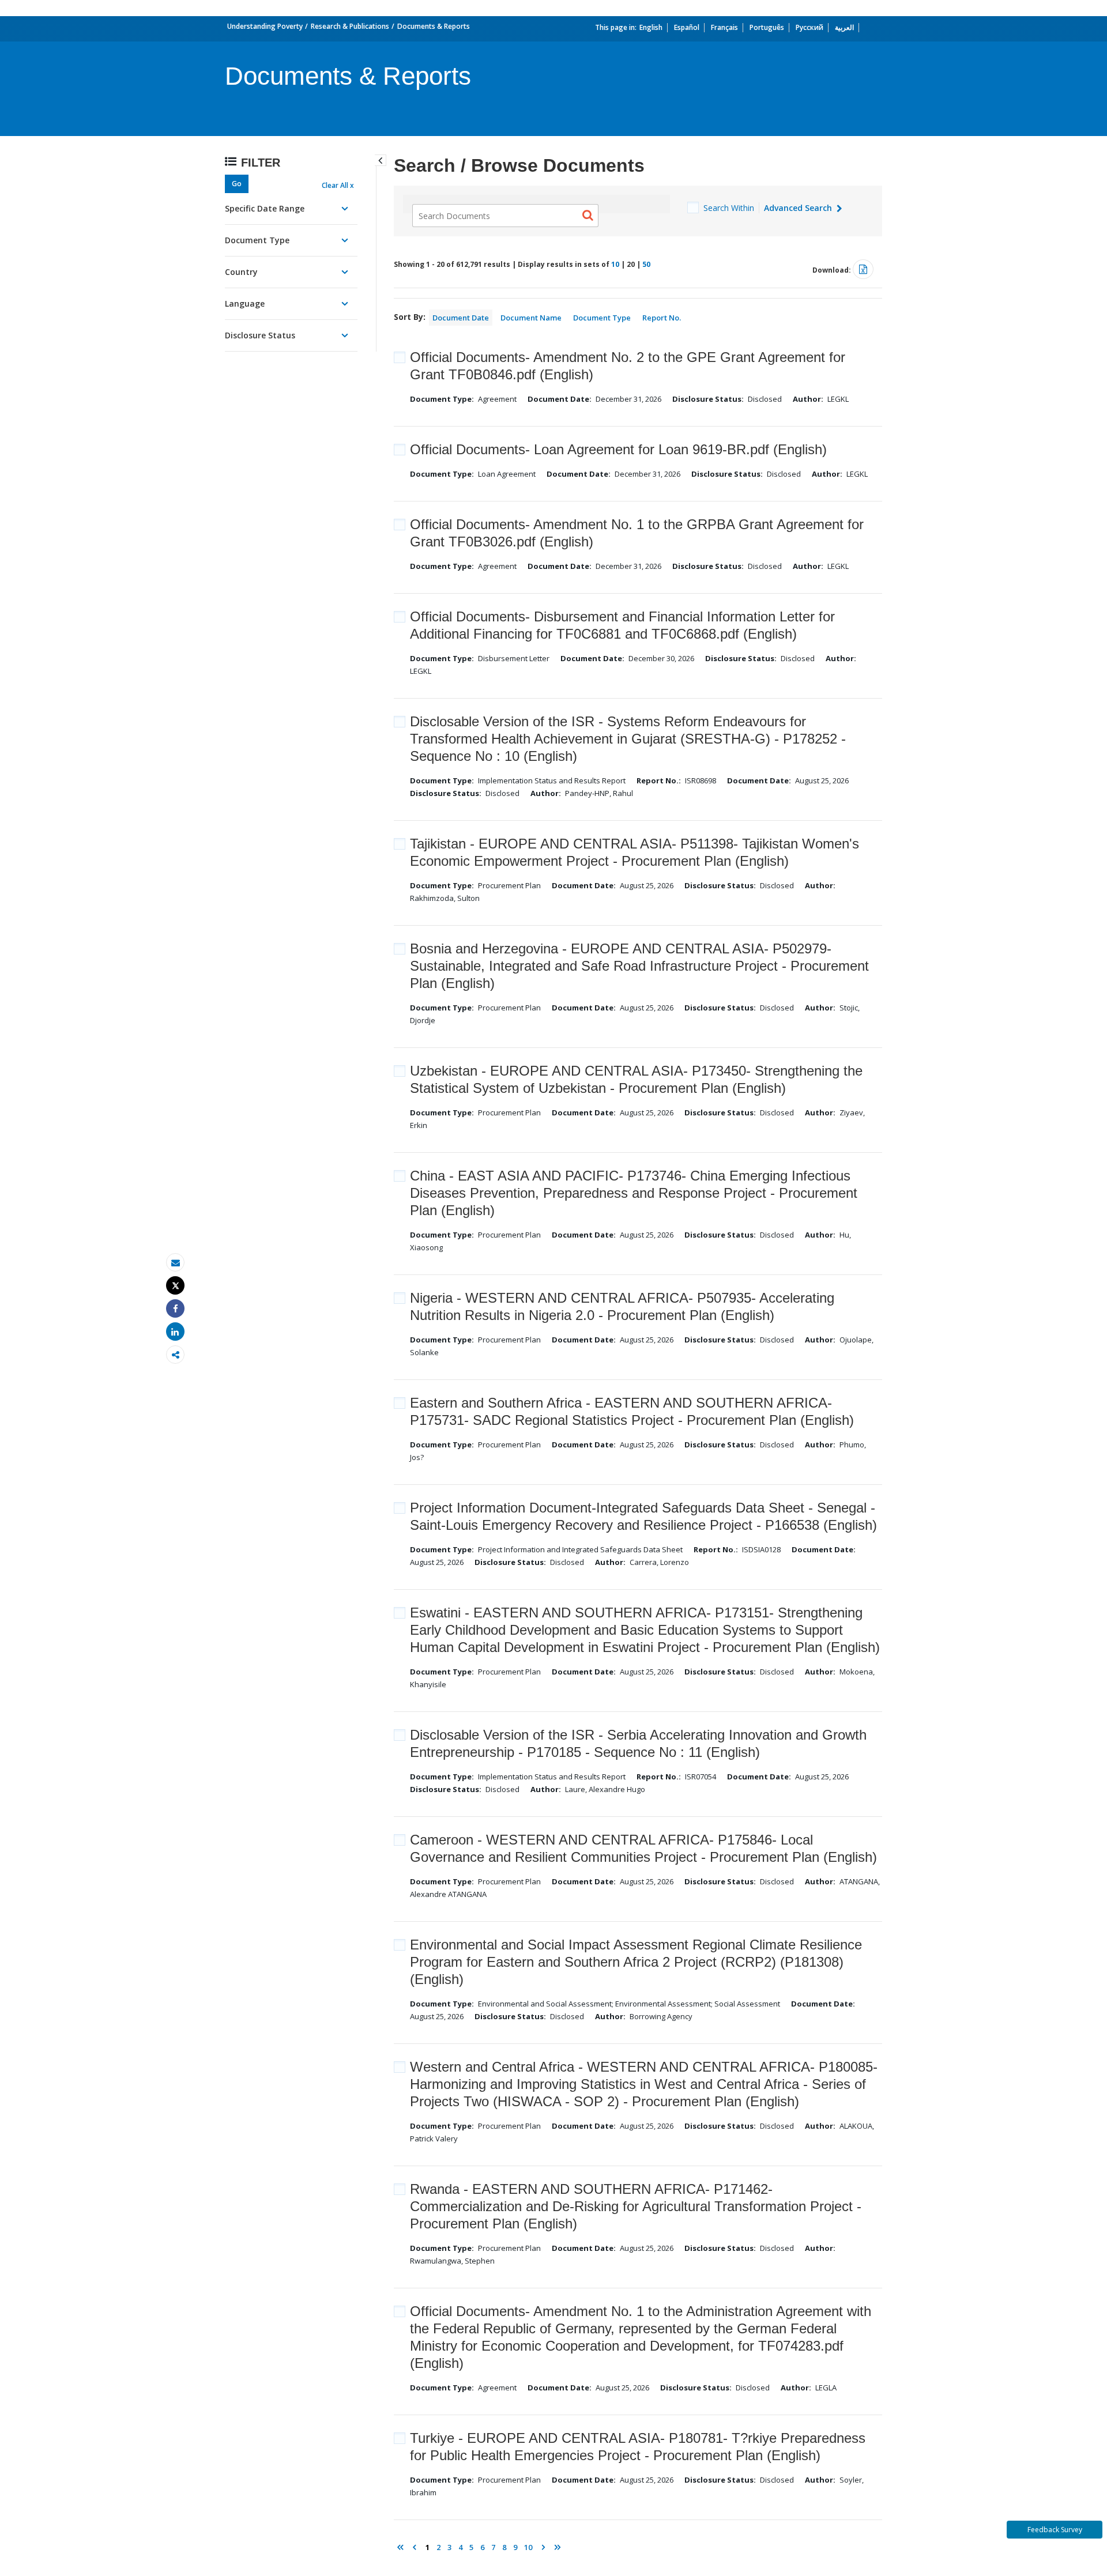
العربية (844, 27)
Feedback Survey (1055, 2530)
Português (767, 27)
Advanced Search (799, 208)
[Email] (175, 1263)
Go (237, 184)
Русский (809, 27)
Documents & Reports (434, 26)
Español (687, 27)
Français (724, 27)
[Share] (175, 1309)
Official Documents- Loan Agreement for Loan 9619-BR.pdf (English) (618, 449)
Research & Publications (350, 26)
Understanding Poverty (265, 26)
